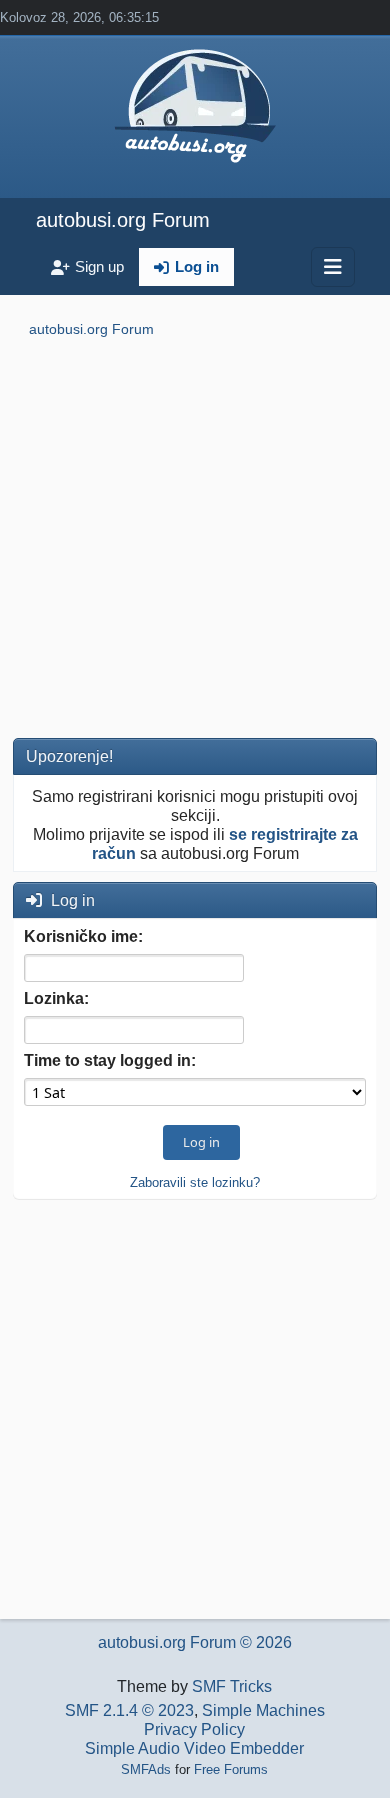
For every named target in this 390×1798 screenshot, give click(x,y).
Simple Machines (263, 1710)
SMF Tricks (232, 1686)
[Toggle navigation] (333, 267)
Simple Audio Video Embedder (194, 1748)
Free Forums (231, 1769)
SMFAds (146, 1769)
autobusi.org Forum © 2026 (195, 1642)
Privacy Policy (194, 1729)
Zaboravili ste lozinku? (195, 1182)
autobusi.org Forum (123, 220)
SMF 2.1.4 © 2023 (129, 1710)
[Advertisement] (195, 542)
